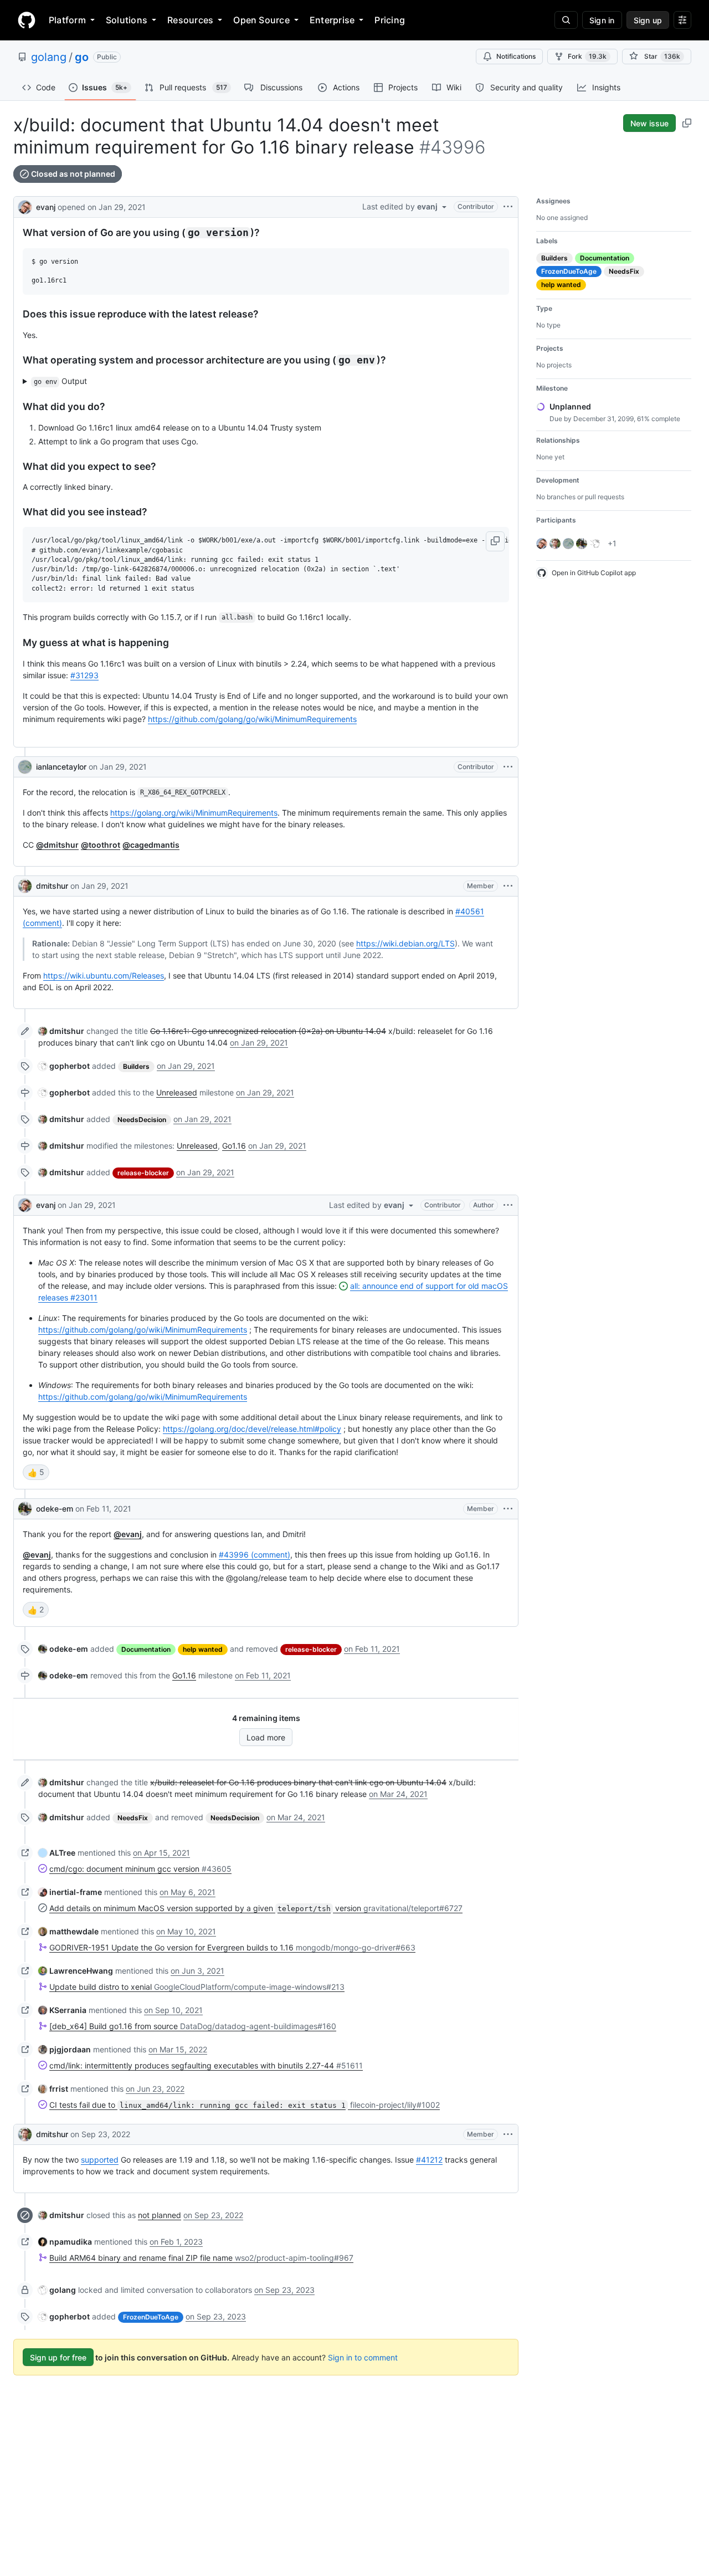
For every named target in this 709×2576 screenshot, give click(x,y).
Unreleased (177, 1092)
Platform (67, 20)
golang (49, 57)
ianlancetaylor (61, 767)
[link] (61, 1031)
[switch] (36, 1472)
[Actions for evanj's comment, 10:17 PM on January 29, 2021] (508, 1205)
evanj (46, 207)
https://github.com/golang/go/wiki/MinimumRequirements (252, 719)
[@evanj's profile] (25, 206)
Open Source (261, 20)
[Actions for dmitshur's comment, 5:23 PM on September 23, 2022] (508, 2134)
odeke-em (55, 1509)
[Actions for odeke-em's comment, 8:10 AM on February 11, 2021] (508, 1509)
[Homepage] (27, 20)
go (82, 57)
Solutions (127, 20)
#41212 (429, 2160)
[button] (495, 541)
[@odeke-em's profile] (25, 1509)
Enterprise (332, 20)
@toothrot (101, 845)
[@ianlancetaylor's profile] (25, 767)
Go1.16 (234, 1146)
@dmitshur (57, 845)
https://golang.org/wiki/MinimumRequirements (194, 813)
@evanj (128, 1534)
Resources (190, 20)
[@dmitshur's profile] (25, 886)
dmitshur (52, 886)
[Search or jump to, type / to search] (566, 20)
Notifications (516, 56)
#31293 (84, 675)
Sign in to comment (363, 2357)
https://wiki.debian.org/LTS (405, 943)
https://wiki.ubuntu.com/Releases (104, 975)
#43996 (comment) (255, 1555)
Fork (587, 56)
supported (100, 2160)
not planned (160, 2215)
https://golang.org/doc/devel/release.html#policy (252, 1429)
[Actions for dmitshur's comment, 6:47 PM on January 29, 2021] (508, 886)
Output (61, 381)
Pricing (390, 20)
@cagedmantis (151, 845)
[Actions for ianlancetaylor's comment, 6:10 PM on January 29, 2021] (508, 767)
